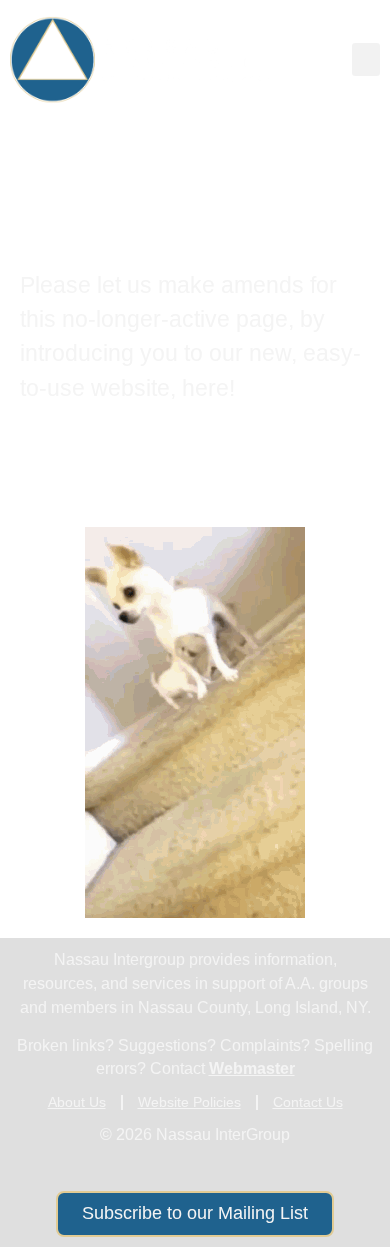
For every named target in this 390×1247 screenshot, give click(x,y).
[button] (366, 59)
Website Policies (189, 1102)
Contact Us (308, 1102)
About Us (77, 1102)
